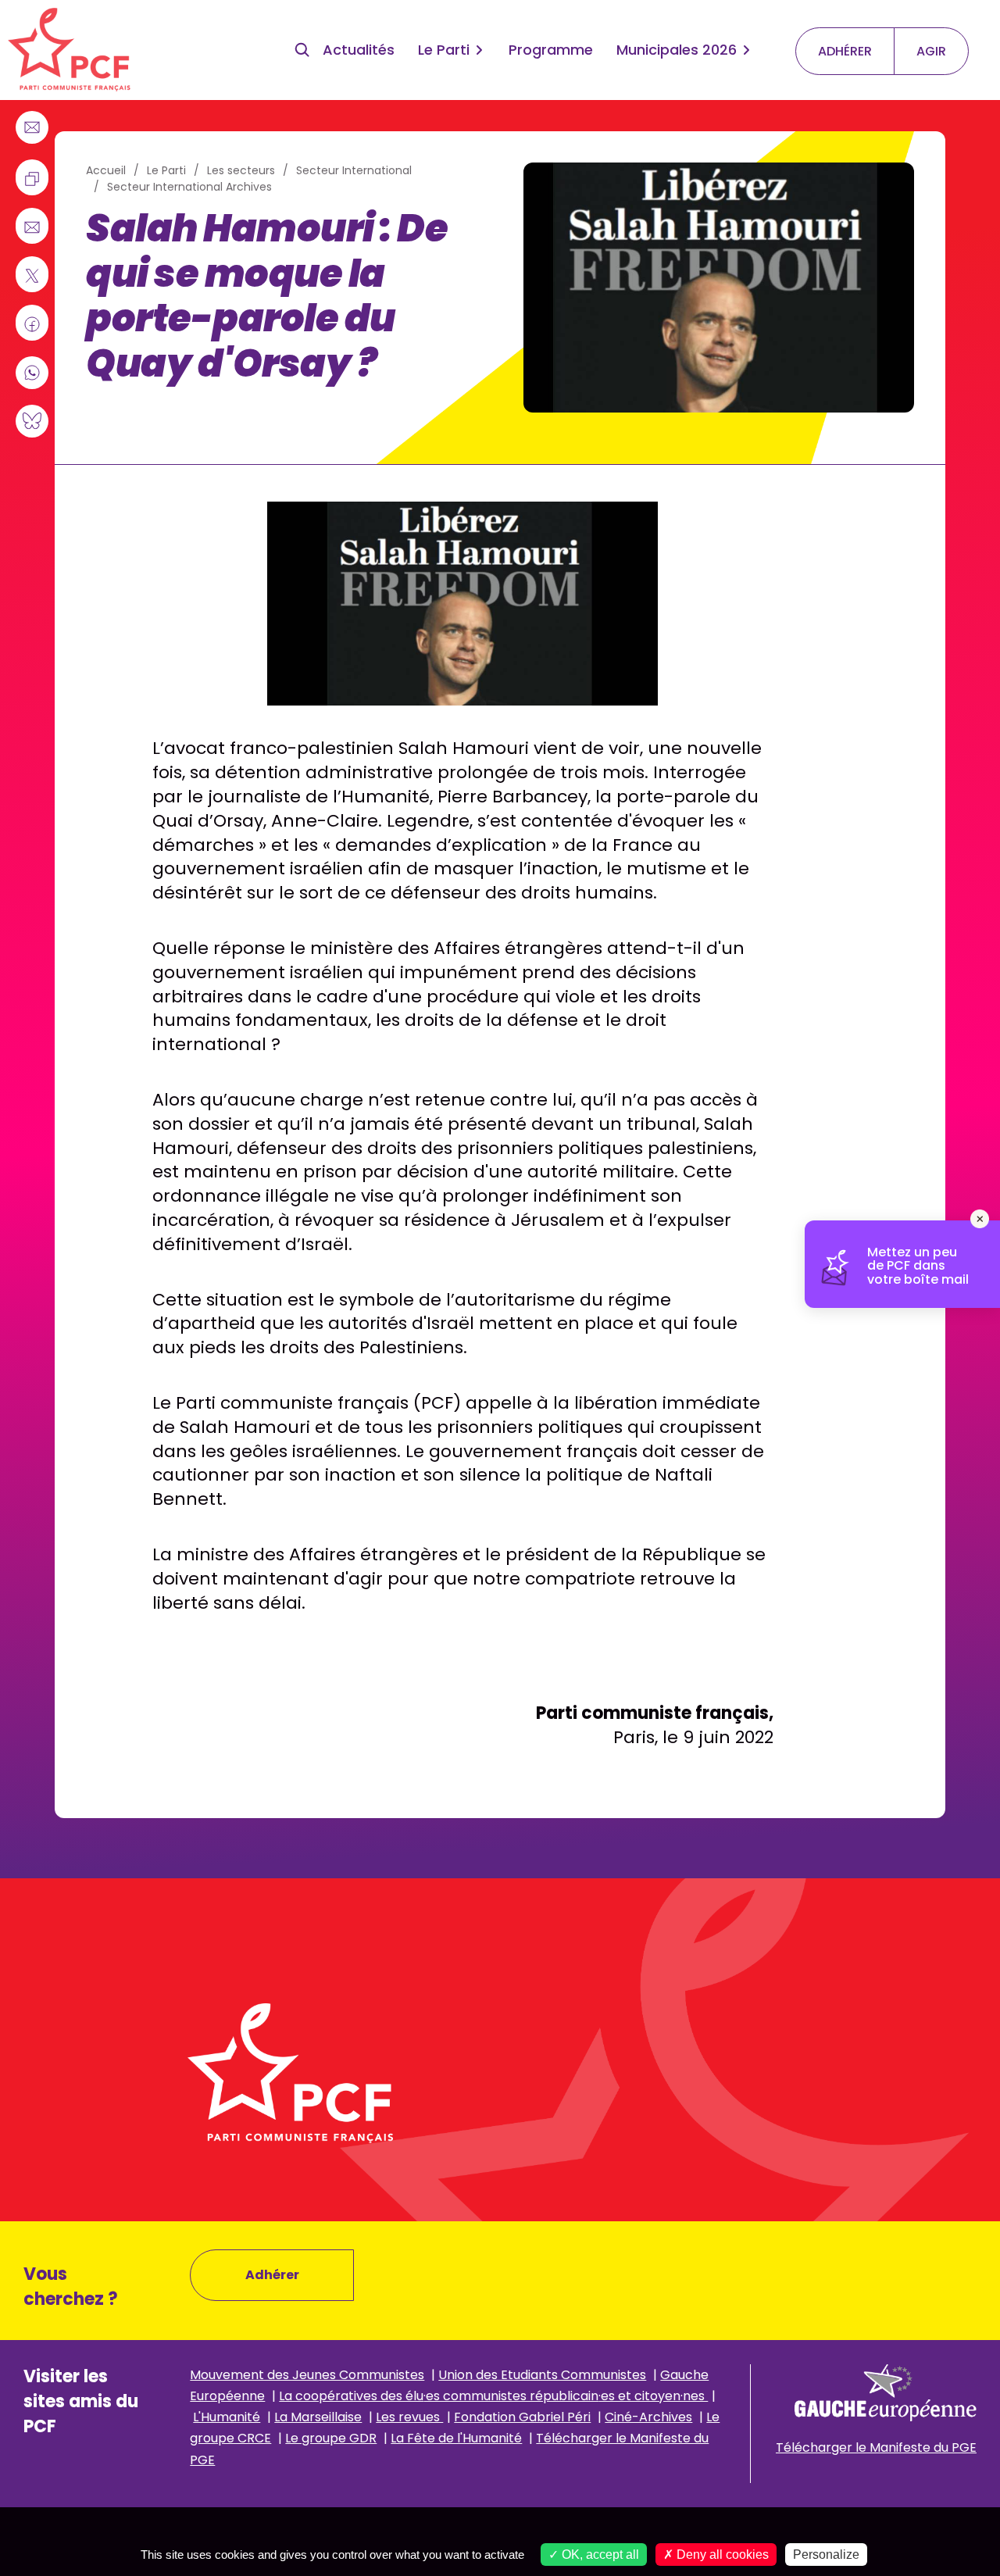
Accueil (106, 170)
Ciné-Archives (648, 2417)
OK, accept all (599, 2555)
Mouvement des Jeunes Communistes (307, 2375)
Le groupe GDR (331, 2438)
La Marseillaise (318, 2417)
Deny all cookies (721, 2555)
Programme (551, 50)
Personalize (826, 2555)
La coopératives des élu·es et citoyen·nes (493, 2396)
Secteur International (354, 170)
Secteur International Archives (189, 187)
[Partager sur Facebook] (32, 324)
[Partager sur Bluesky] (32, 421)
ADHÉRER (845, 51)
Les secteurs (241, 170)
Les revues (409, 2417)
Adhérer (272, 2275)
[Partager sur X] (32, 276)
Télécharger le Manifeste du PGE (876, 2447)
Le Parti (444, 50)
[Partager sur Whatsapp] (32, 373)
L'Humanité (227, 2417)
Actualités (359, 50)
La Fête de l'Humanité (456, 2438)
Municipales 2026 (677, 50)
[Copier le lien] (32, 179)
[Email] (32, 127)
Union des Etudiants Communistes (542, 2375)
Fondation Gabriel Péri (522, 2417)
